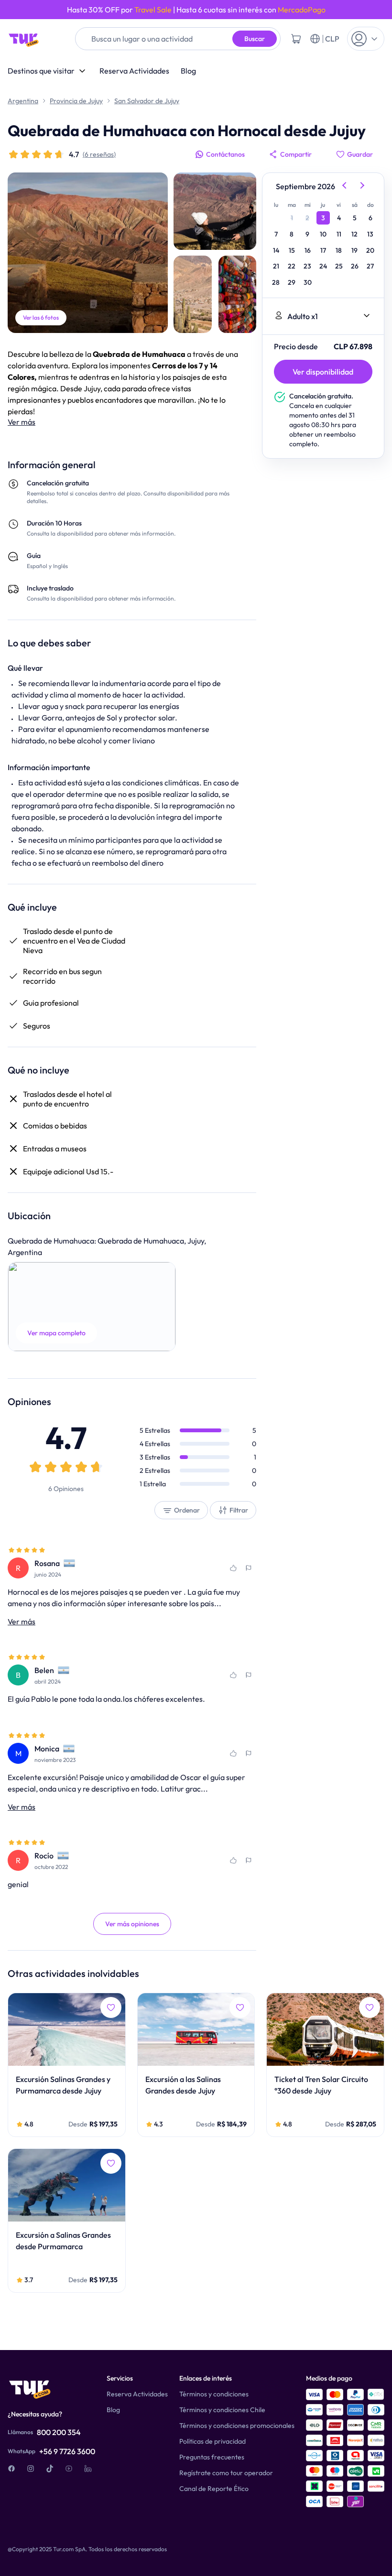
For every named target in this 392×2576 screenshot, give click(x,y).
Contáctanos (225, 154)
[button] (92, 1307)
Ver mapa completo (56, 1333)
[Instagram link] (31, 2469)
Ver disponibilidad (323, 372)
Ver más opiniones (132, 1924)
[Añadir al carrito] (296, 39)
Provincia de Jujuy (76, 101)
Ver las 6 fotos (41, 317)
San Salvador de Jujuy (147, 101)
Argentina (23, 101)
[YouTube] (69, 2469)
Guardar (360, 154)
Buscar (255, 39)
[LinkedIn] (88, 2469)
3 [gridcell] (323, 218)
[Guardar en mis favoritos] (233, 1568)
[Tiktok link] (50, 2469)
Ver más (22, 422)
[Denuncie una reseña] (249, 1568)
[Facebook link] (11, 2469)
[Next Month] (363, 186)
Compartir (296, 154)
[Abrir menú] (366, 39)
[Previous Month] (344, 186)
